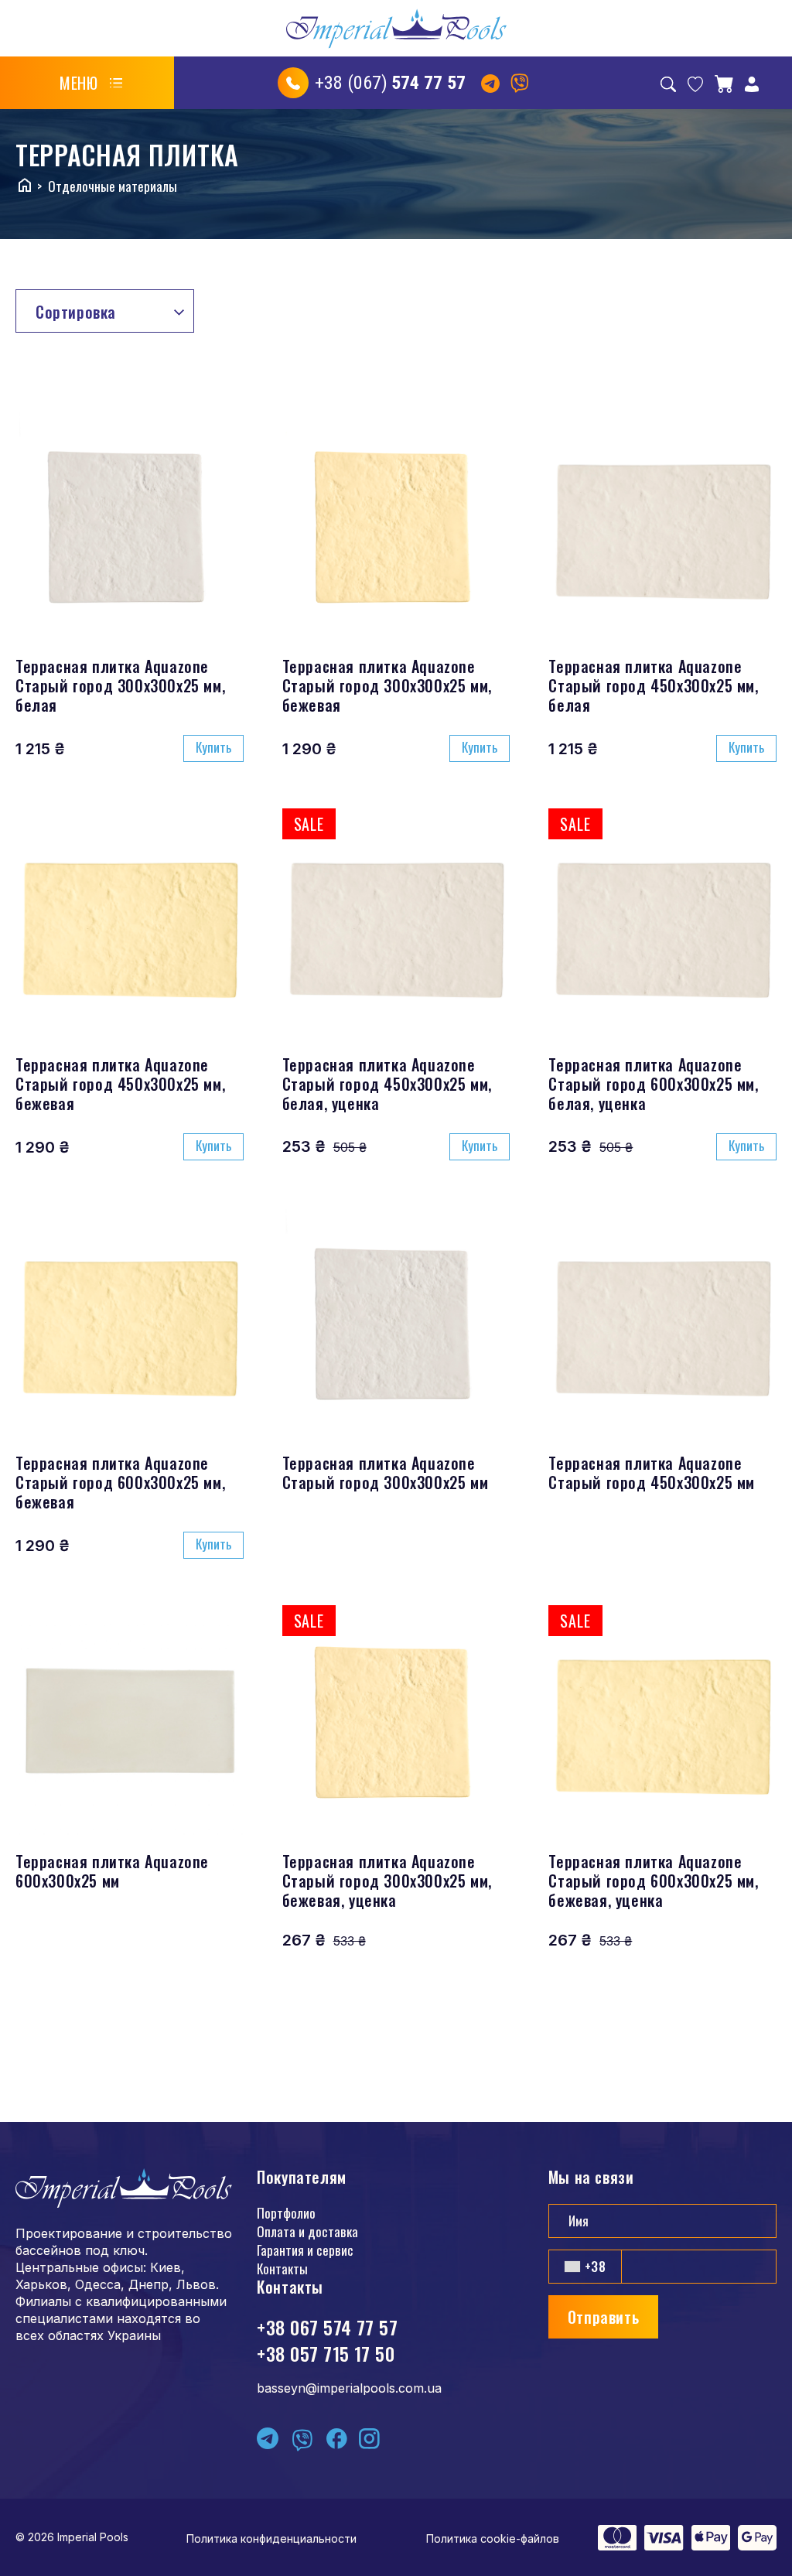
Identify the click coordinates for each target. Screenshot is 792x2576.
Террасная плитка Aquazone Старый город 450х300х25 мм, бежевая (120, 1084)
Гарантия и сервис (305, 2250)
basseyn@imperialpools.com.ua (349, 2388)
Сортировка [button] (76, 312)
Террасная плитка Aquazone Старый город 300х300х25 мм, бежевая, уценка (387, 1881)
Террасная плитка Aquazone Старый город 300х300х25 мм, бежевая (387, 685)
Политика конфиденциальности (271, 2538)
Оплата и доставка (307, 2231)
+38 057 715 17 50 (326, 2353)
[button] (91, 83)
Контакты (282, 2269)
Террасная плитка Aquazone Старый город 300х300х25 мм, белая (120, 685)
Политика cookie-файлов (493, 2538)
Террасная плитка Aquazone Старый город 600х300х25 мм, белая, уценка (653, 1084)
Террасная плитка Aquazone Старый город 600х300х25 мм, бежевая (120, 1482)
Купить (213, 747)
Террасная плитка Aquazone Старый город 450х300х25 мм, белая (653, 685)
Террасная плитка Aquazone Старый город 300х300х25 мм (386, 1472)
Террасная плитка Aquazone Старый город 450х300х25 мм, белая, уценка (387, 1084)
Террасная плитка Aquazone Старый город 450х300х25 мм (652, 1472)
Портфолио (286, 2213)
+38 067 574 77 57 (327, 2327)
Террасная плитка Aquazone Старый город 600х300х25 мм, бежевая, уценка (653, 1881)
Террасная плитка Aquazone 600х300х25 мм (112, 1871)
